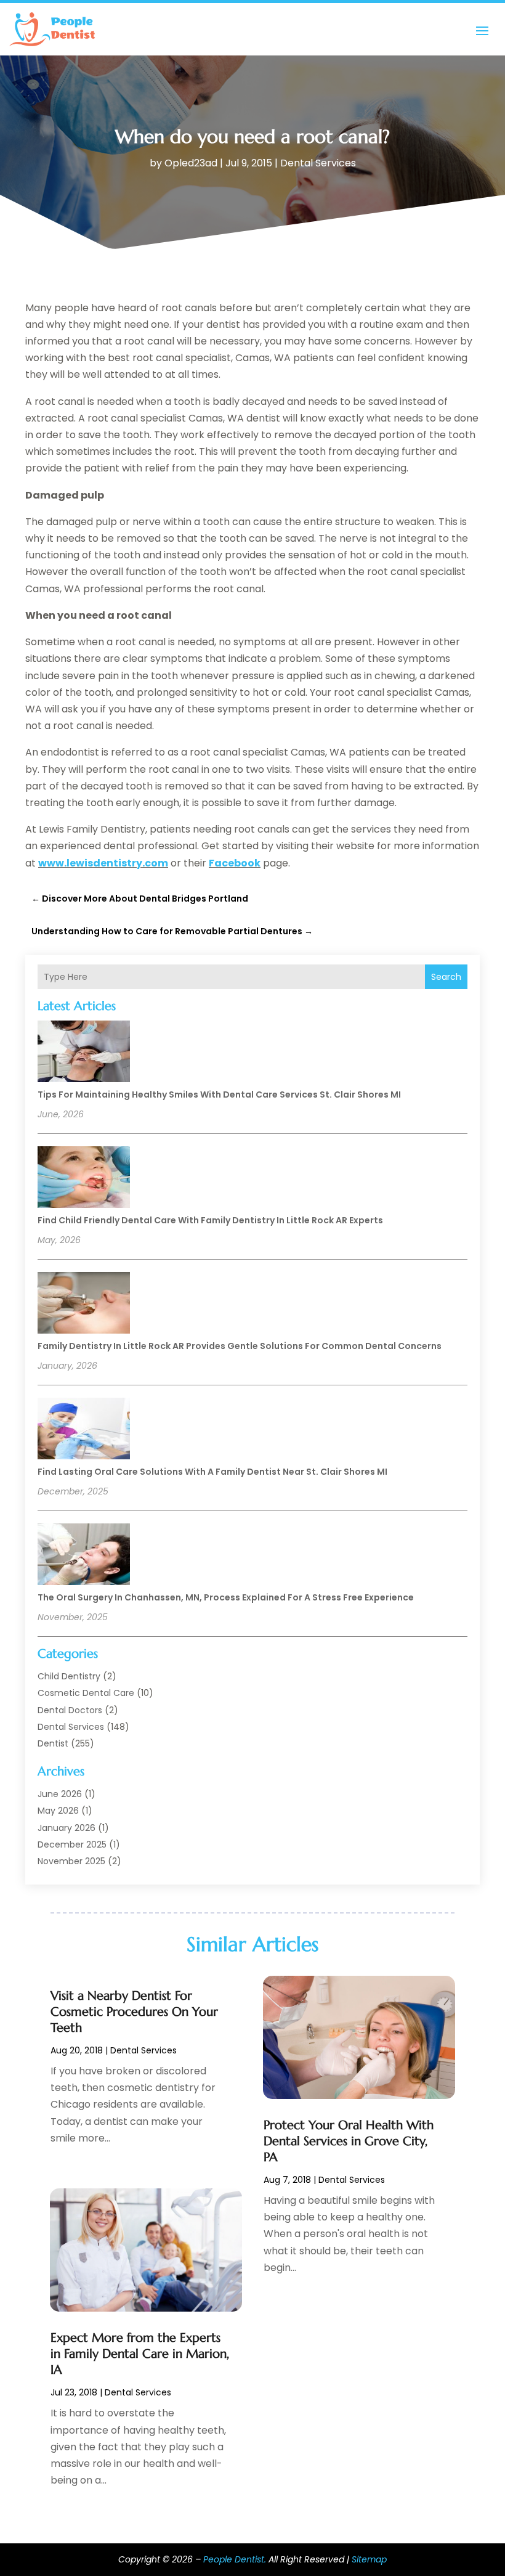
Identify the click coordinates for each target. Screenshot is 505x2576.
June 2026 (60, 1794)
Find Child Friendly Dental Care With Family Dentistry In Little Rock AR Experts (210, 1220)
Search (446, 977)
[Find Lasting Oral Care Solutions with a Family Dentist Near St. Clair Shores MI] (84, 1430)
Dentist (53, 1743)
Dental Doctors (70, 1710)
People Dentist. (235, 2559)
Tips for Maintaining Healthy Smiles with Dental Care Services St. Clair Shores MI (219, 1094)
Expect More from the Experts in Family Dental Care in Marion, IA (140, 2354)
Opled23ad (191, 163)
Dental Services (318, 163)
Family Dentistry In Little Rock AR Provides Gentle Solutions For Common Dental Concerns (240, 1346)
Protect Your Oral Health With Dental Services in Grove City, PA (349, 2141)
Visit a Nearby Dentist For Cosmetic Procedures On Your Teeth (134, 2012)
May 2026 (58, 1811)
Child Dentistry (69, 1676)
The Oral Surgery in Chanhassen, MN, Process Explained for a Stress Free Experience (226, 1597)
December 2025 (72, 1844)
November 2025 (71, 1861)
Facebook (235, 863)
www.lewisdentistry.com (103, 863)
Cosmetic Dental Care (86, 1693)
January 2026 (67, 1828)
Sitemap (369, 2559)
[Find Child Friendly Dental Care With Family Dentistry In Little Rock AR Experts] (84, 1179)
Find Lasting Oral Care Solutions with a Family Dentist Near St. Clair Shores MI (212, 1472)
